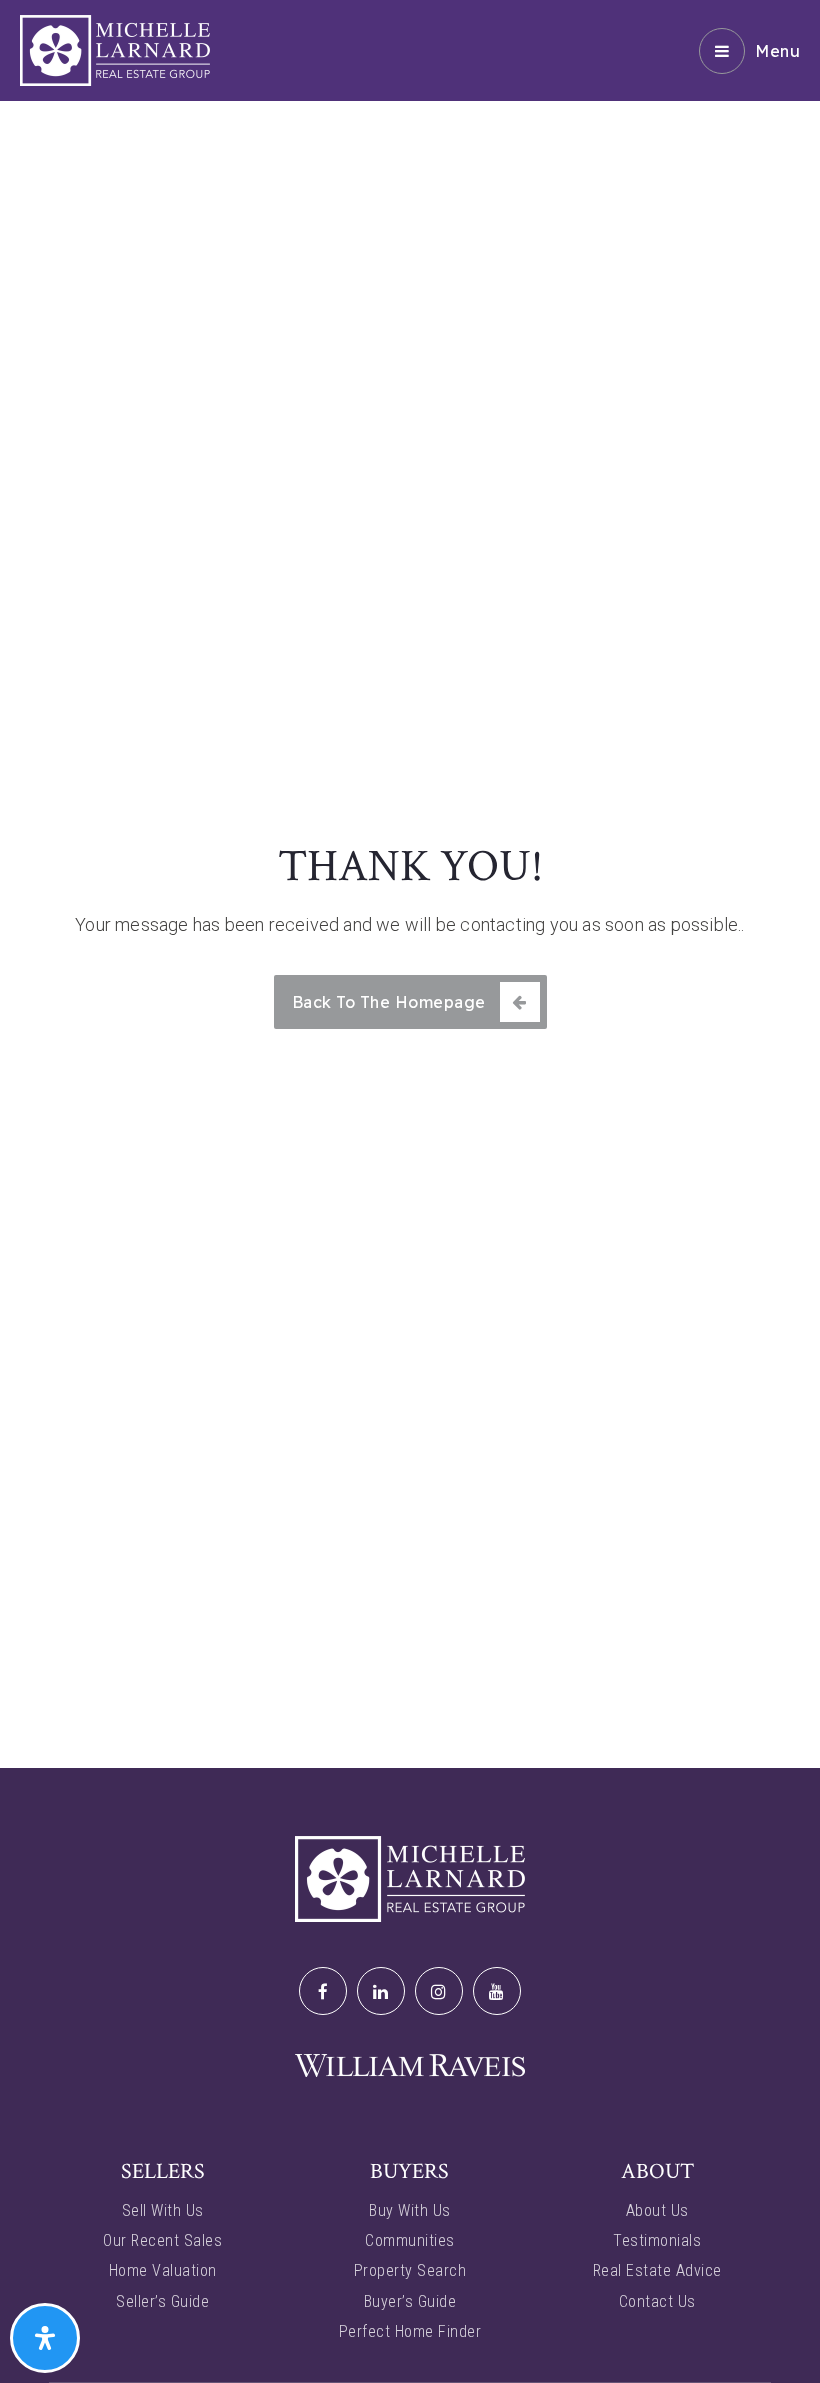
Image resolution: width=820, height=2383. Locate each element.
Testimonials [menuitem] (657, 2240)
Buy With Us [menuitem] (410, 2210)
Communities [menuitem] (410, 2240)
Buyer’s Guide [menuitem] (410, 2301)
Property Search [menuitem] (410, 2270)
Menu (777, 51)
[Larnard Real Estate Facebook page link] (323, 1991)
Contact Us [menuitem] (657, 2301)
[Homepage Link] (115, 49)
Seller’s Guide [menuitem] (162, 2301)
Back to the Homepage (389, 1002)
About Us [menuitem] (657, 2210)
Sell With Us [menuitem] (163, 2210)
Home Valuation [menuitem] (163, 2270)
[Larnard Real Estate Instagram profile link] (439, 1991)
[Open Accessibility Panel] (45, 2338)
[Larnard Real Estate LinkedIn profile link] (381, 1991)
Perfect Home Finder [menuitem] (410, 2331)
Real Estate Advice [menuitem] (657, 2270)
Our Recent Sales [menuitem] (162, 2240)
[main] (410, 884)
